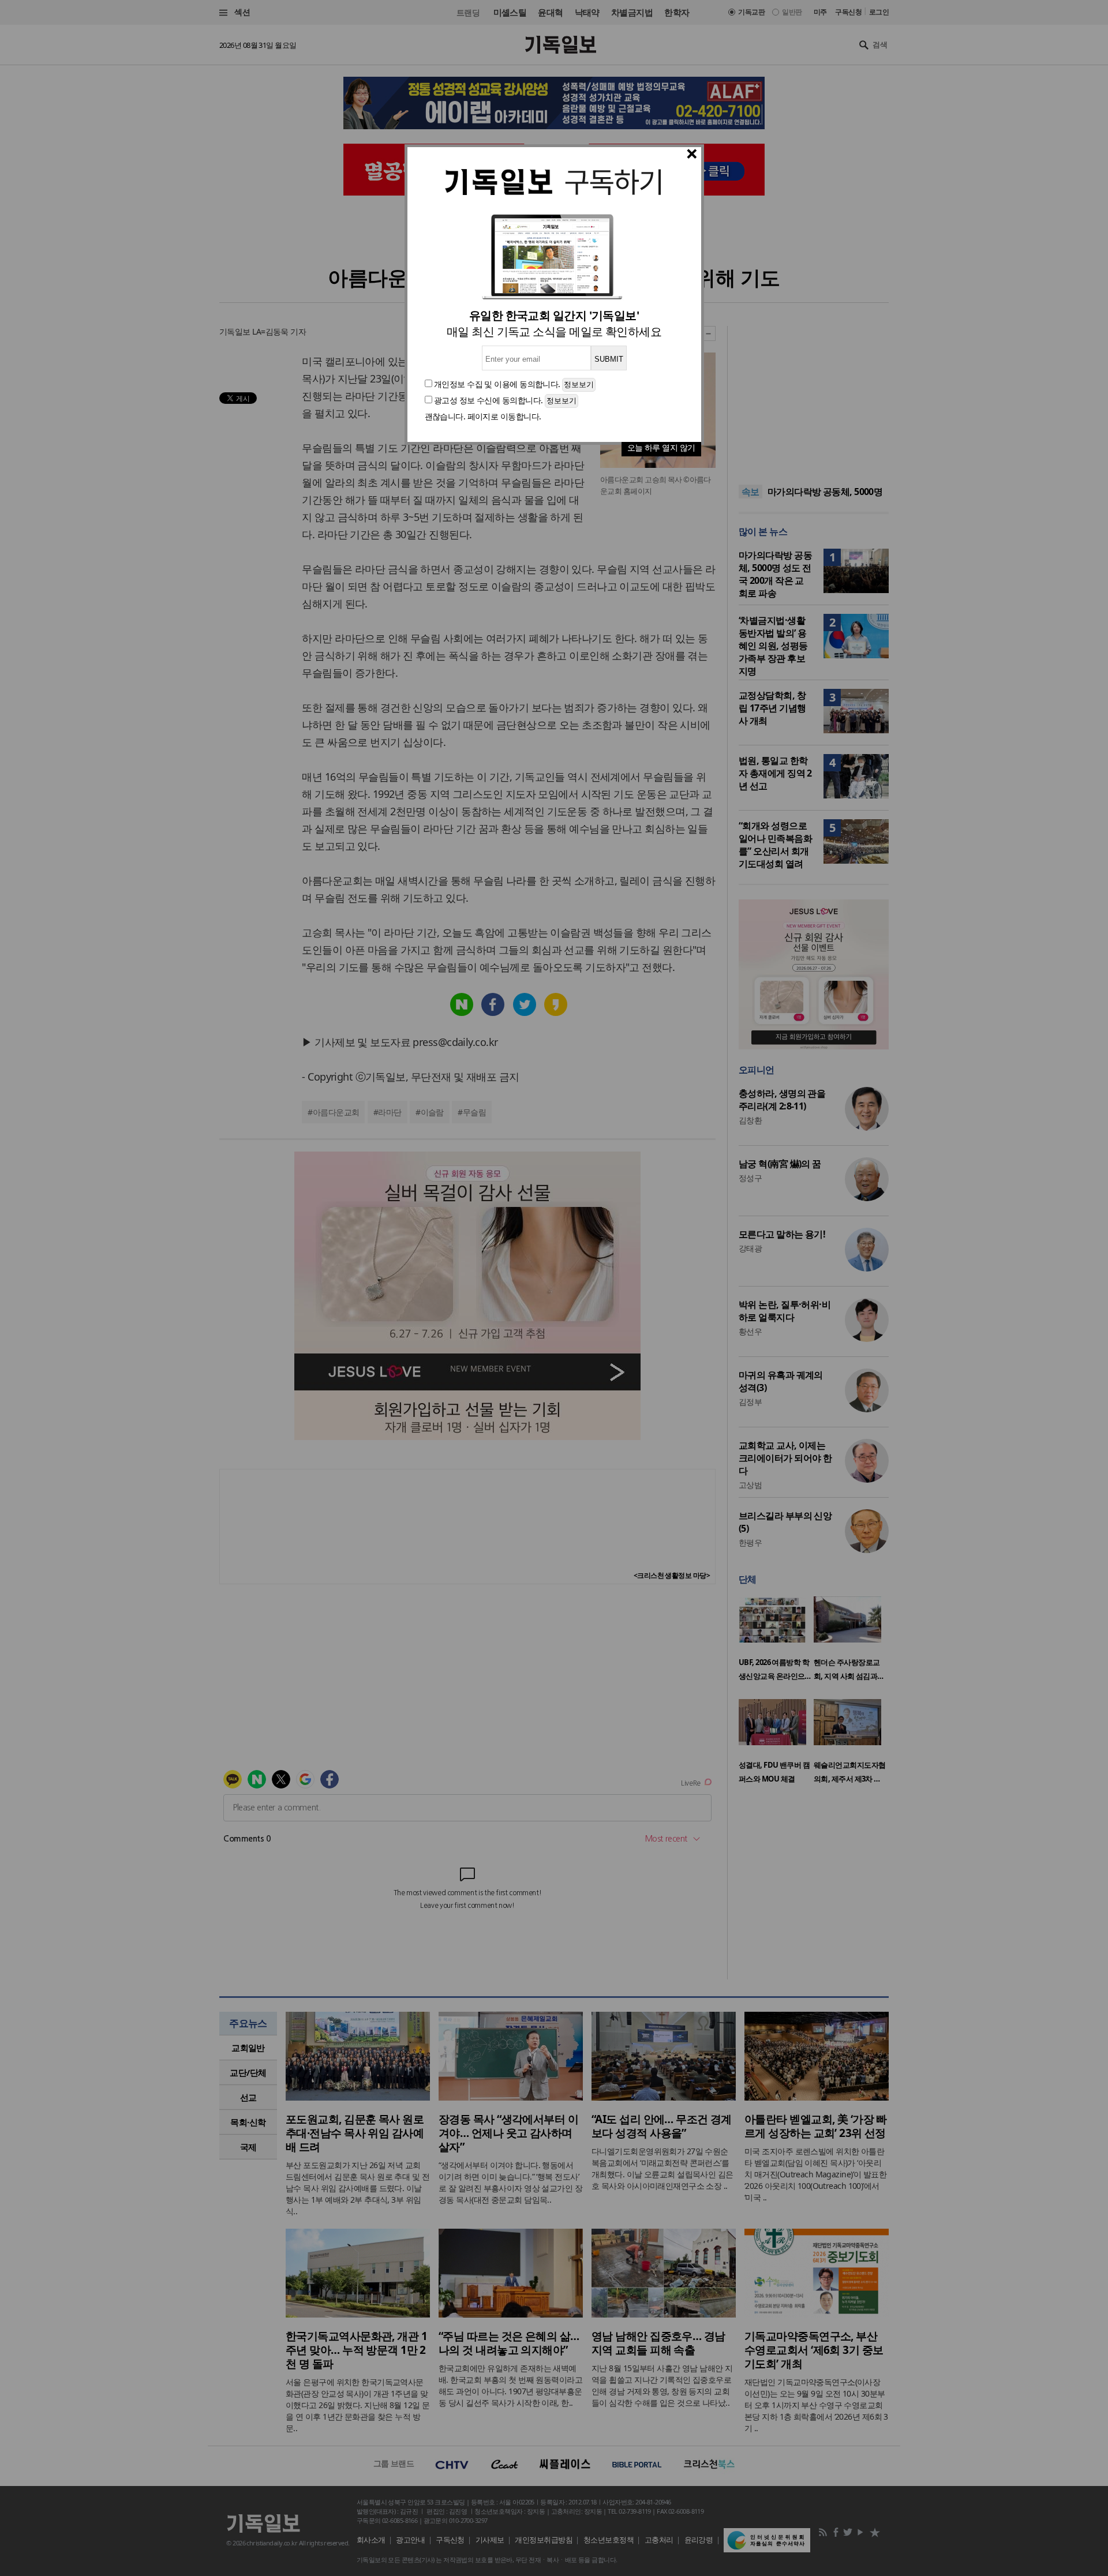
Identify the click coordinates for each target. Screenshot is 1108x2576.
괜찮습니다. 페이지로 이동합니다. (483, 416)
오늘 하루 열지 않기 (661, 447)
